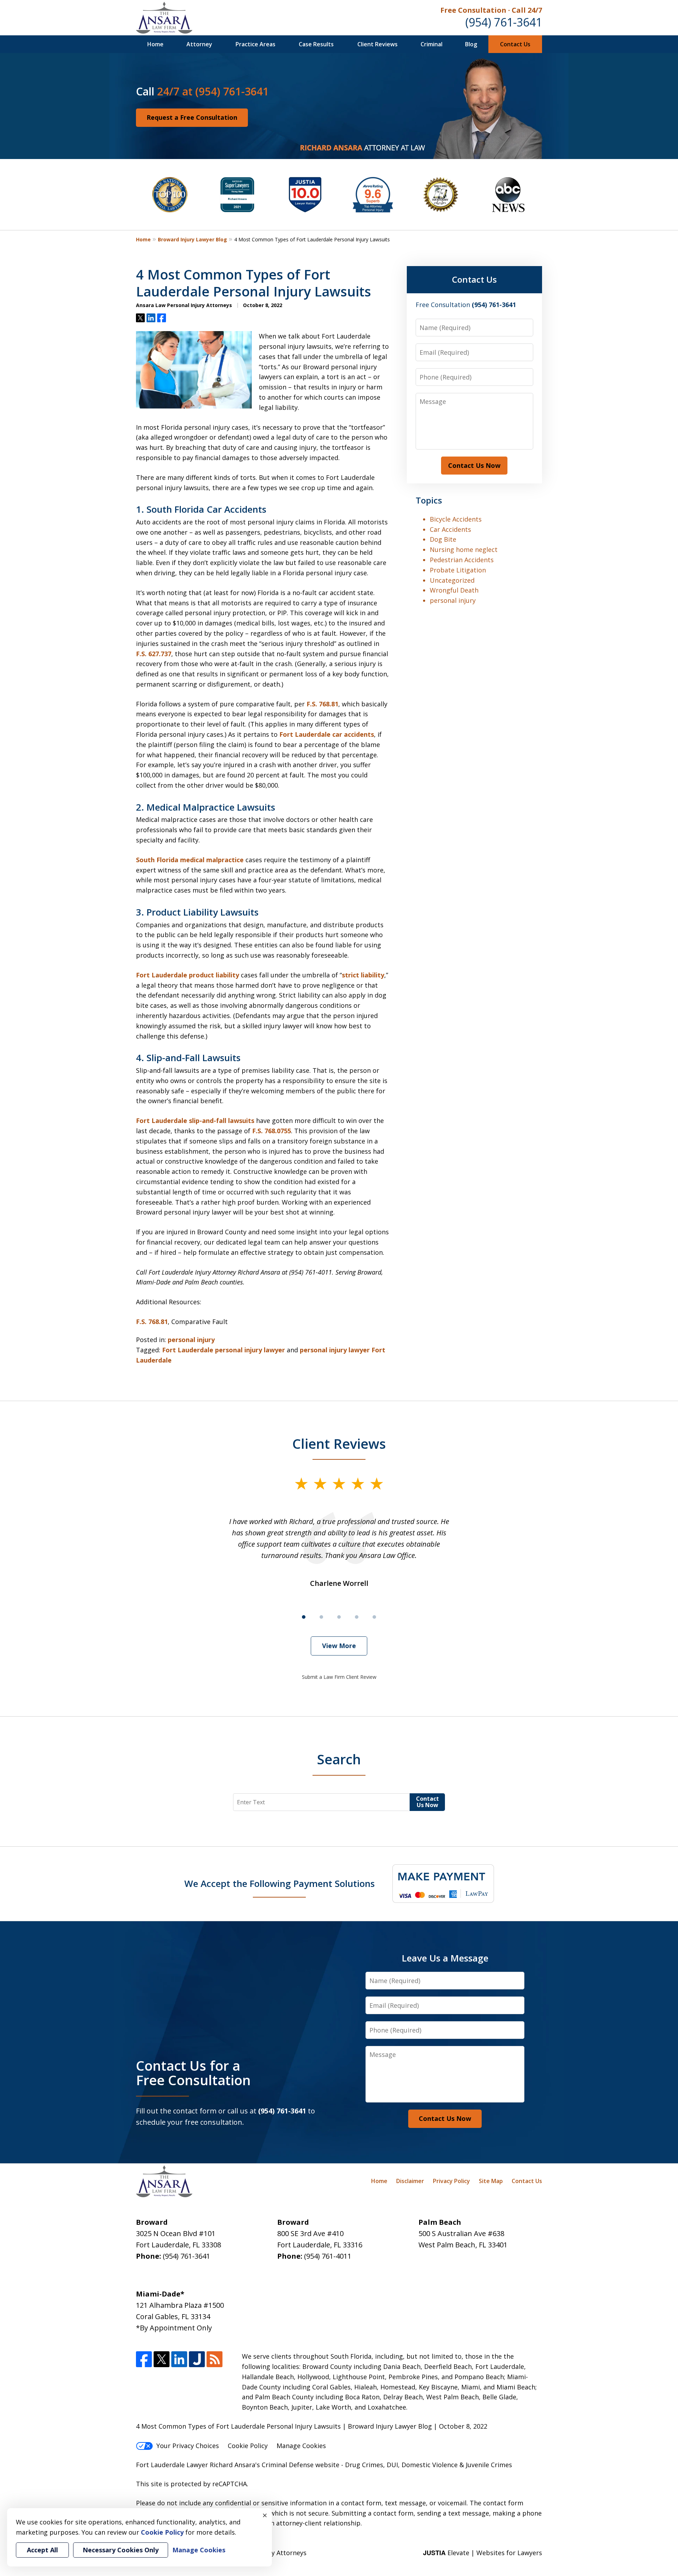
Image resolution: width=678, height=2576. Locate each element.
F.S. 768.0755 (272, 1131)
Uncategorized (452, 580)
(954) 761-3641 (504, 22)
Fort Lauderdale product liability (188, 975)
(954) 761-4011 (328, 2256)
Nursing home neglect (464, 549)
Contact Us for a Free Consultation (193, 2073)
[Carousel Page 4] (357, 1617)
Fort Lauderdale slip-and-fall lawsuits (195, 1121)
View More (339, 1646)
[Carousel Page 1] (304, 1617)
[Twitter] (162, 2359)
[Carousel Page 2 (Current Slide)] (321, 1617)
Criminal (432, 44)
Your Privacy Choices (188, 2446)
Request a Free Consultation (192, 117)
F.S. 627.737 (154, 654)
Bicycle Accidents (456, 519)
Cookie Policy (248, 2446)
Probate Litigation (458, 570)
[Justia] (197, 2359)
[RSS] (215, 2359)
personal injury (191, 1340)
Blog (471, 44)
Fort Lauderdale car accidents (327, 734)
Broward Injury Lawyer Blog (192, 239)
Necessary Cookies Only (121, 2550)
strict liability (363, 975)
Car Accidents (450, 529)
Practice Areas (255, 44)
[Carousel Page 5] (374, 1617)
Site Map (491, 2181)
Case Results (316, 44)
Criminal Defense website (301, 2465)
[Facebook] (144, 2359)
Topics (429, 500)
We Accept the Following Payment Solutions (279, 1883)
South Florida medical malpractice (190, 860)
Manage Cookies (301, 2446)
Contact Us (515, 44)
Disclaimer (410, 2181)
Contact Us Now (474, 465)
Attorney (199, 44)
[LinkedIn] (179, 2359)
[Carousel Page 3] (339, 1617)
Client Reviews (377, 44)
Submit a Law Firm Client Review (339, 1677)
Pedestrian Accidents (462, 560)
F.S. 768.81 (322, 704)
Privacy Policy (451, 2181)
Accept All (42, 2550)
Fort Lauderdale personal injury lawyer (224, 1350)
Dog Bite (443, 539)
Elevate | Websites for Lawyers (483, 2553)
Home (155, 44)
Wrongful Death (454, 590)
